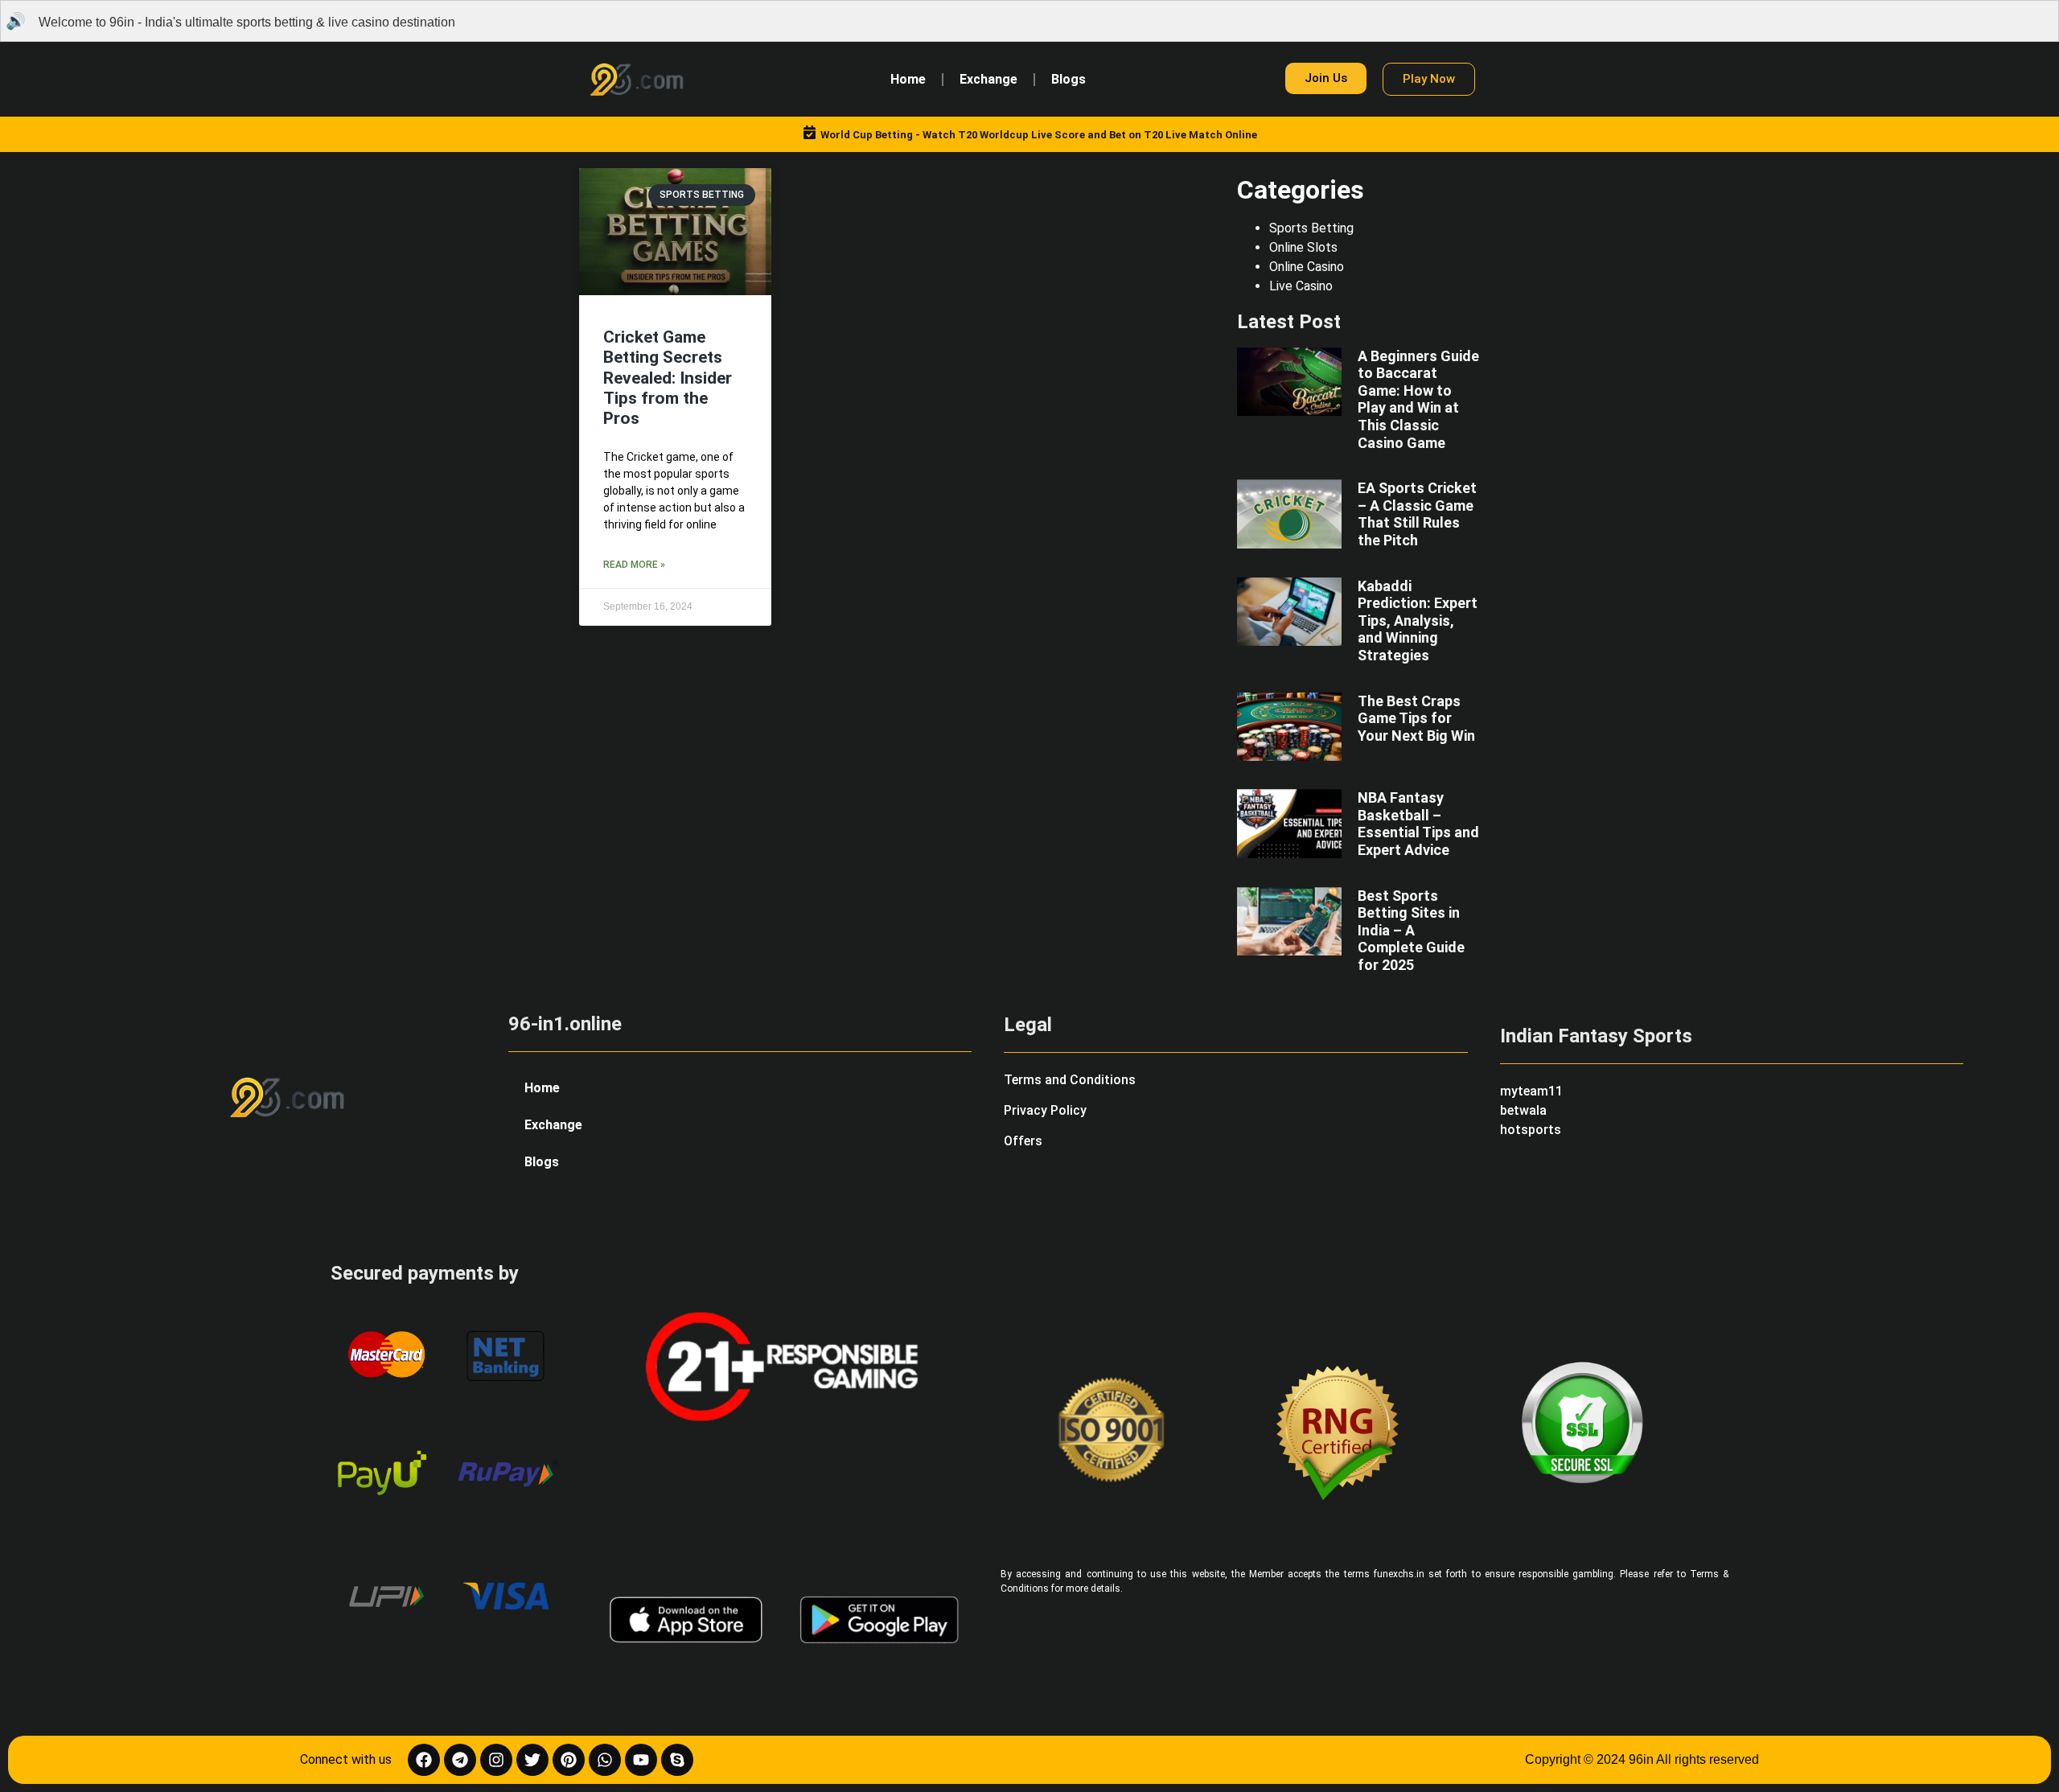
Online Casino (1307, 267)
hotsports (1531, 1130)
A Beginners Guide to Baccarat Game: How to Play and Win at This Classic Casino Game (1418, 399)
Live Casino (1301, 286)
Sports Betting (1311, 228)
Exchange (988, 79)
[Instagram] (496, 1760)
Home (908, 79)
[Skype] (677, 1760)
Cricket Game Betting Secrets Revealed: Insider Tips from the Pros (668, 378)
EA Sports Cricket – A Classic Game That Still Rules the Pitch (1417, 514)
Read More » (634, 565)
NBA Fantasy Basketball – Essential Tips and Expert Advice (1418, 824)
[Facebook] (424, 1760)
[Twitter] (532, 1760)
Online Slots (1303, 247)
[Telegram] (460, 1760)
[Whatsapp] (605, 1760)
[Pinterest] (569, 1760)
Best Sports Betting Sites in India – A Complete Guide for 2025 (1411, 930)
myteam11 (1531, 1091)
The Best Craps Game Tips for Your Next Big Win (1416, 718)
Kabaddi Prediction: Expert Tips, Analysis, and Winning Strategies (1418, 621)
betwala (1523, 1110)
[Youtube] (641, 1760)
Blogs (1069, 79)
